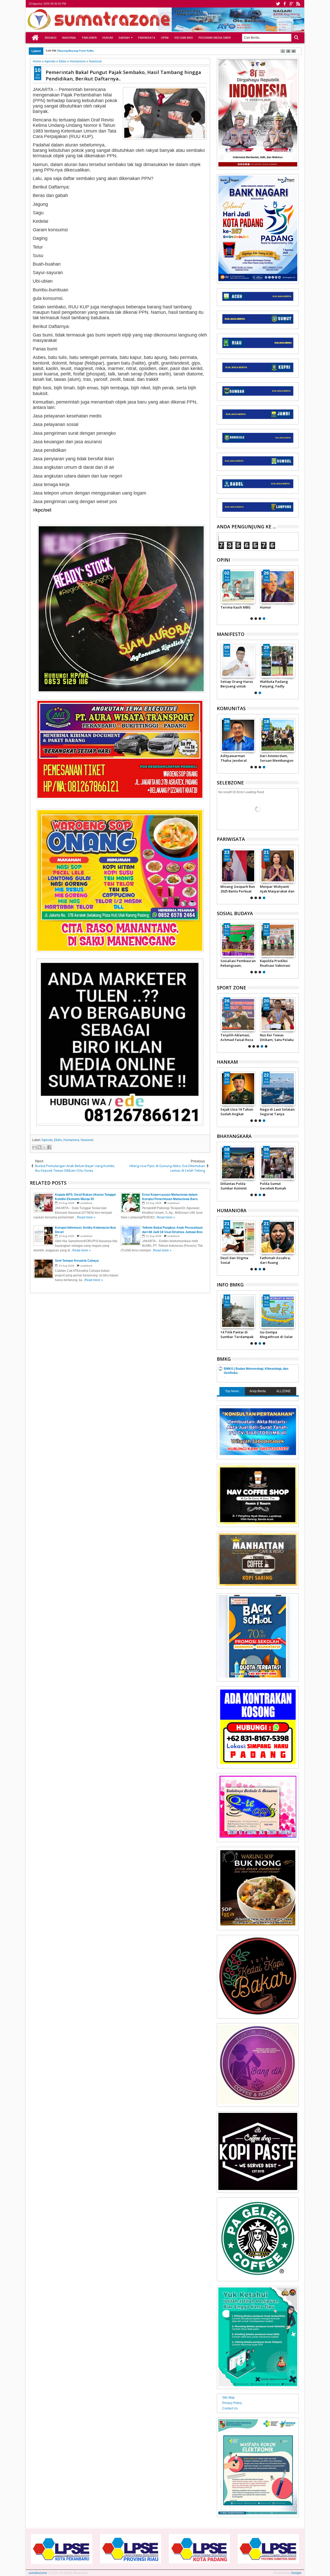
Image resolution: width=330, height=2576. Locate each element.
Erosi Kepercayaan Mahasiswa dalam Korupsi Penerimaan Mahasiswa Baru (106, 51)
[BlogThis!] (39, 1147)
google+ (291, 4)
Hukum (108, 38)
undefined (86, 1203)
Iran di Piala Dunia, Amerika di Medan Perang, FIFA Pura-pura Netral (249, 1037)
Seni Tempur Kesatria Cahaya (234, 610)
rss (298, 4)
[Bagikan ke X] (44, 1147)
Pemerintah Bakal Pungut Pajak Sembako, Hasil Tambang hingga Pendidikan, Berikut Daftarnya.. (123, 75)
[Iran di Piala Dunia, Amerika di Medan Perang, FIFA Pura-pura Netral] (252, 1014)
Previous (295, 594)
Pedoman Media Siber (215, 38)
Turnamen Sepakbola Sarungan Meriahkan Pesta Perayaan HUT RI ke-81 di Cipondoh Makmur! (278, 758)
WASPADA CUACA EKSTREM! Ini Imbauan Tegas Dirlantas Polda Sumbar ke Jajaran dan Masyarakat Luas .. (238, 1186)
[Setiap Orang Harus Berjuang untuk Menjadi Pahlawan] (278, 661)
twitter (278, 4)
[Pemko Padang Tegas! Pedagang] (238, 866)
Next (220, 594)
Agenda (47, 1140)
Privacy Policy (232, 2403)
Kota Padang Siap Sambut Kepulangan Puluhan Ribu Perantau (277, 889)
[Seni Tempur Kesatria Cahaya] (238, 587)
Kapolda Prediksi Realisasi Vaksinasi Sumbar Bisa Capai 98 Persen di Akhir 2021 (277, 963)
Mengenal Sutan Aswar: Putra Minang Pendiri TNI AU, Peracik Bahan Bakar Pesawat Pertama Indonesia (233, 1112)
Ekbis (58, 1140)
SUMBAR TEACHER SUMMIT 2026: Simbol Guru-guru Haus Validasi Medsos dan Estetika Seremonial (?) (277, 610)
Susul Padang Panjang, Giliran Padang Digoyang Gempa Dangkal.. (275, 1334)
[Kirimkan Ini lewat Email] (35, 1147)
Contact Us (230, 2408)
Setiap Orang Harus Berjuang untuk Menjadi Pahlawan (276, 684)
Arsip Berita (258, 1391)
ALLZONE (283, 1391)
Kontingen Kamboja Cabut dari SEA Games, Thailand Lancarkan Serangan (291, 1037)
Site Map (228, 2398)
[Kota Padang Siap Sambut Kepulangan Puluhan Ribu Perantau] (278, 866)
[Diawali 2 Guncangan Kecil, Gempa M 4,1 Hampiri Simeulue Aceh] (238, 1311)
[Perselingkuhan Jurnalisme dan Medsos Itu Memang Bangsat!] (278, 1237)
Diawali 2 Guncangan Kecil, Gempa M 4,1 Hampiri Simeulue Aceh (238, 1334)
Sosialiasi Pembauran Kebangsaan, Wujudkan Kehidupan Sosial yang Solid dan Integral (238, 963)
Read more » (86, 1217)
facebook (285, 4)
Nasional (69, 38)
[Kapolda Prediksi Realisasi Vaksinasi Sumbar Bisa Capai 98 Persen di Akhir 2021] (278, 940)
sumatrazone (38, 2573)
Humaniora (71, 1140)
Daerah (124, 38)
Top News (232, 1391)
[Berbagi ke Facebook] (49, 1147)
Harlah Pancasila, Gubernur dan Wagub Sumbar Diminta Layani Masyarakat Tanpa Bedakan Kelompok (236, 684)
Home (35, 38)
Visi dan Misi (184, 38)
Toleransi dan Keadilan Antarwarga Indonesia (232, 1260)
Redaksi (51, 38)
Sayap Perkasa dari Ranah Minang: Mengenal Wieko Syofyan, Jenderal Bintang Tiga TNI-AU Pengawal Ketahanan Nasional (274, 1112)
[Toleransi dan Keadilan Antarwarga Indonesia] (238, 1237)
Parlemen (89, 38)
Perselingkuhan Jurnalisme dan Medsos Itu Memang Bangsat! (277, 1260)
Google (296, 2573)
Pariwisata (147, 38)
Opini (165, 38)
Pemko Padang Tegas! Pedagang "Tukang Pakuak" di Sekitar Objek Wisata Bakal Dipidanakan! (237, 889)
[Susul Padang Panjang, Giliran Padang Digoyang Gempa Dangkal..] (278, 1311)
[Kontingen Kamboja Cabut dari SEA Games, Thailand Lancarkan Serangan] (291, 1014)
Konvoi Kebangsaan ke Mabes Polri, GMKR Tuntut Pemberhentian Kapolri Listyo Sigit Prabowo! (237, 758)
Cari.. (296, 38)
